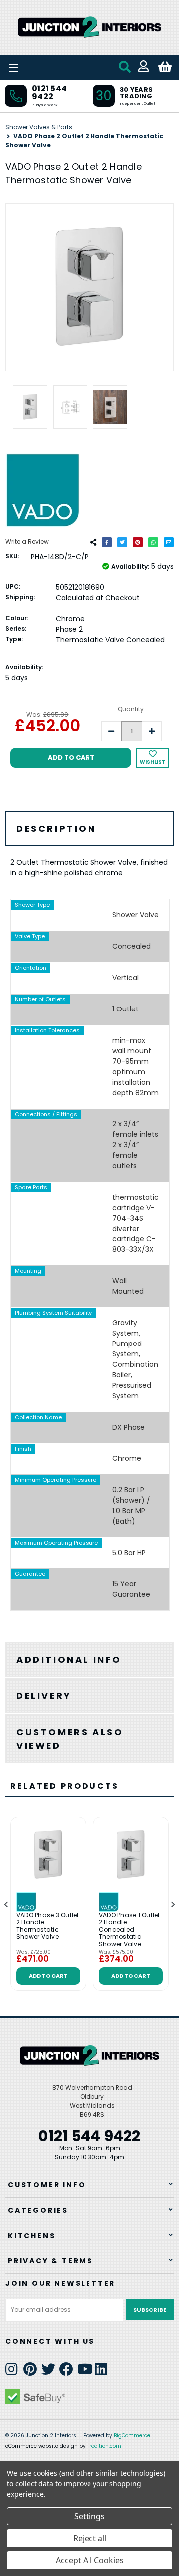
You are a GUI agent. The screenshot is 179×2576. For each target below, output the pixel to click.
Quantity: (132, 709)
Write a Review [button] (27, 541)
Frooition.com (104, 2446)
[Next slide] (173, 1904)
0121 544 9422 (49, 92)
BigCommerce (132, 2435)
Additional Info (69, 1659)
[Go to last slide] (6, 1904)
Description (56, 829)
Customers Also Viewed (70, 1739)
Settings (89, 2516)
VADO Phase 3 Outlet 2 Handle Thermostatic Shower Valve (48, 1926)
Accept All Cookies (90, 2560)
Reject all (90, 2538)
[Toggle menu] (40, 67)
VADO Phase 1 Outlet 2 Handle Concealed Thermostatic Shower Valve (130, 1930)
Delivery (44, 1696)
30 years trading (136, 93)
